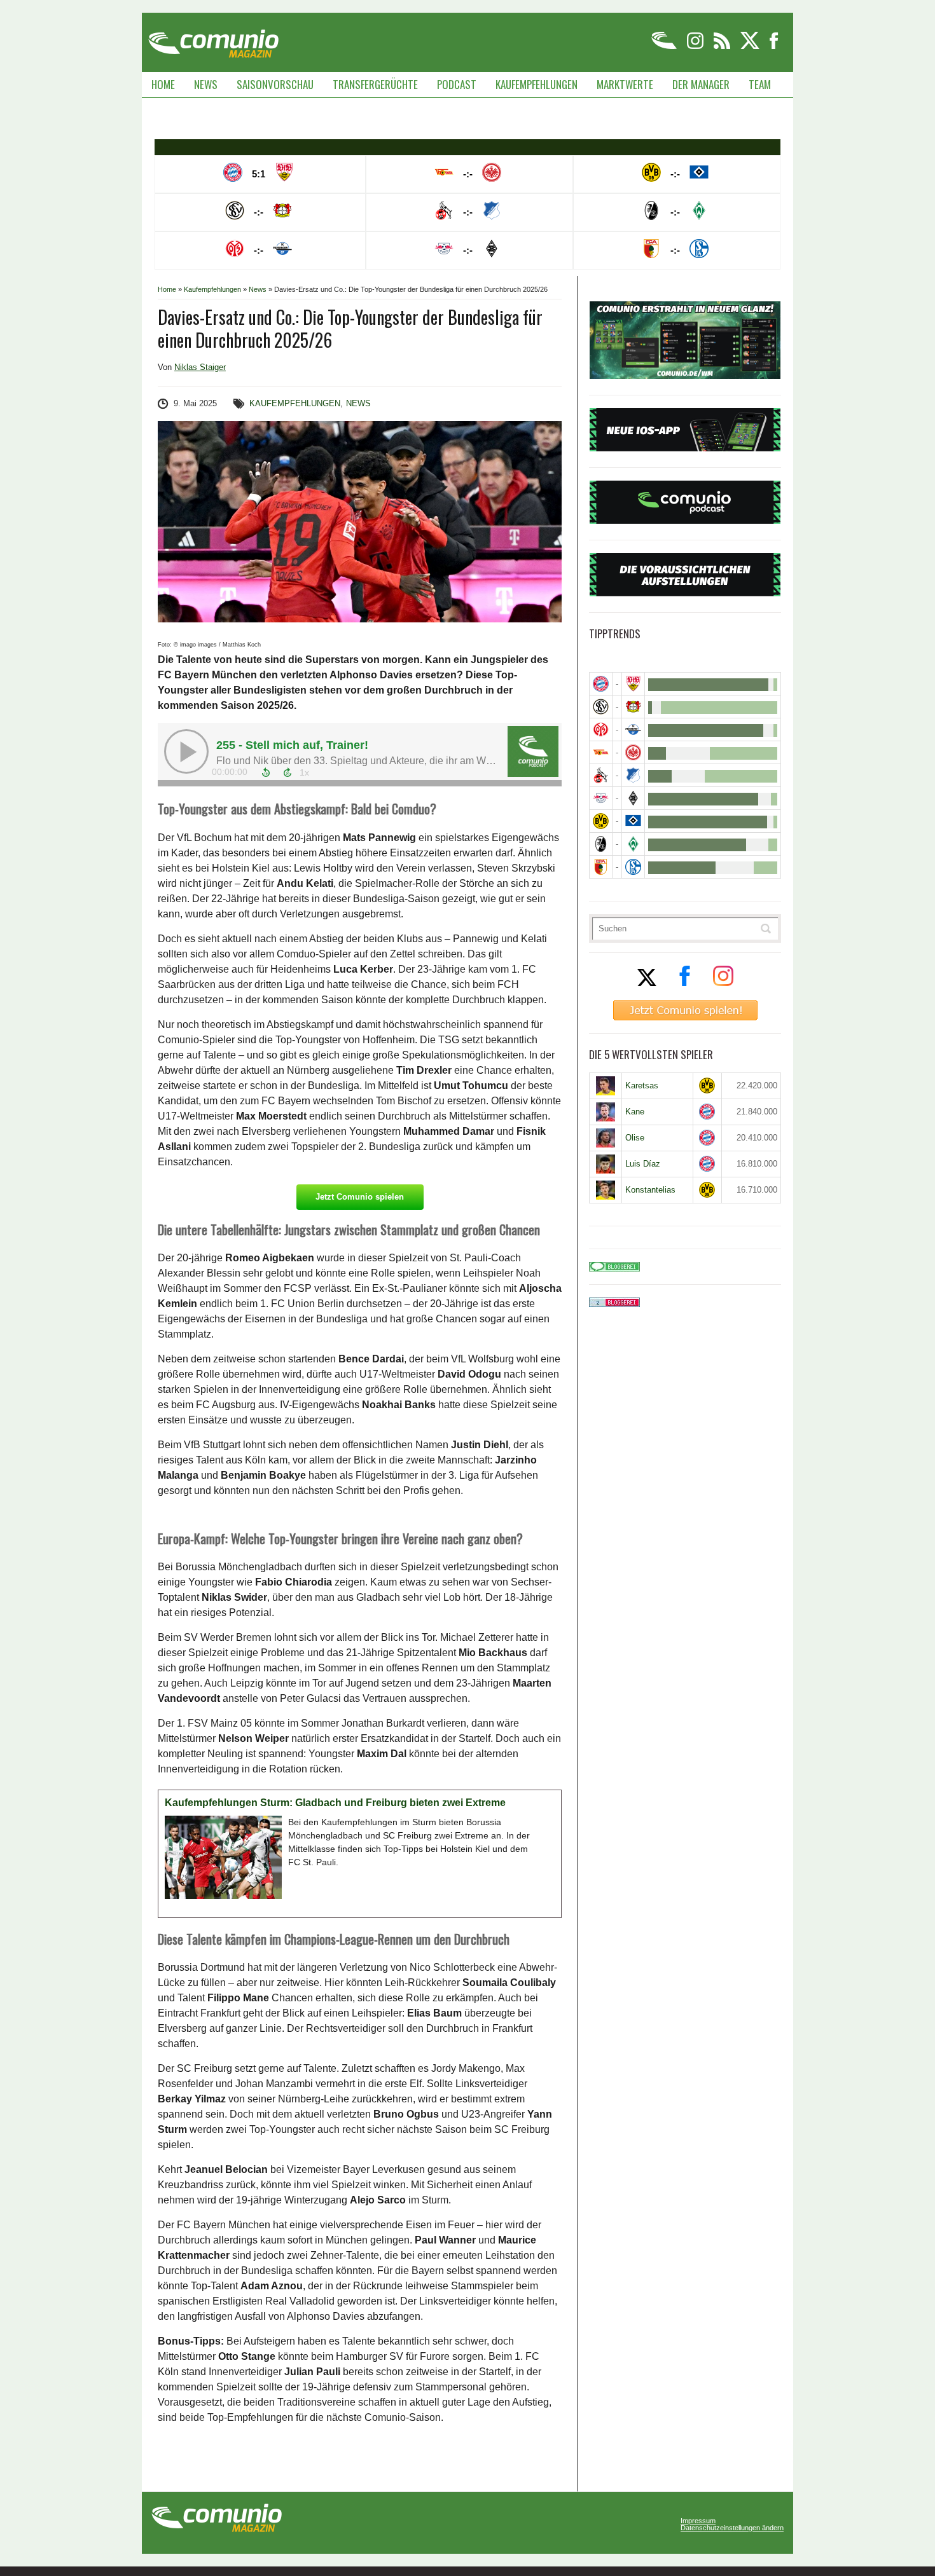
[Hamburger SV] (633, 821)
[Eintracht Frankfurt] (633, 752)
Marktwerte (625, 84)
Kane (635, 1112)
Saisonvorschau (275, 84)
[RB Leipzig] (601, 798)
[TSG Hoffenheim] (633, 775)
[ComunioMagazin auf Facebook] (774, 47)
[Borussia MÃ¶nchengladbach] (633, 798)
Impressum (698, 2521)
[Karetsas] (606, 1086)
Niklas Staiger (200, 367)
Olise (635, 1138)
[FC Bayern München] (707, 1112)
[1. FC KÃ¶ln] (601, 775)
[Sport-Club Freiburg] (601, 844)
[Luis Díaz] (606, 1164)
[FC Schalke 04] (633, 867)
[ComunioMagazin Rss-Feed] (723, 47)
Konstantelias (650, 1190)
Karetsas (642, 1086)
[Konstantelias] (606, 1190)
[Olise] (606, 1138)
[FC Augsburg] (601, 867)
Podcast (457, 84)
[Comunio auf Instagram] (696, 47)
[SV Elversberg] (601, 707)
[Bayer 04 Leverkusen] (633, 707)
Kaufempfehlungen (537, 84)
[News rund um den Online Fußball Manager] (213, 39)
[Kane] (606, 1112)
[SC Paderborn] (633, 730)
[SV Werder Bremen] (633, 844)
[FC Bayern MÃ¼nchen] (601, 684)
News (206, 84)
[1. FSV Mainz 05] (601, 730)
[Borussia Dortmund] (601, 821)
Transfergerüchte (375, 84)
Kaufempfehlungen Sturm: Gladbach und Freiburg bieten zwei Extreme (335, 1803)
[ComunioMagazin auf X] (751, 47)
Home (163, 84)
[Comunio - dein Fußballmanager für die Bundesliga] (665, 47)
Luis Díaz (643, 1164)
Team (760, 84)
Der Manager (701, 84)
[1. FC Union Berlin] (601, 752)
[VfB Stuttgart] (633, 684)
